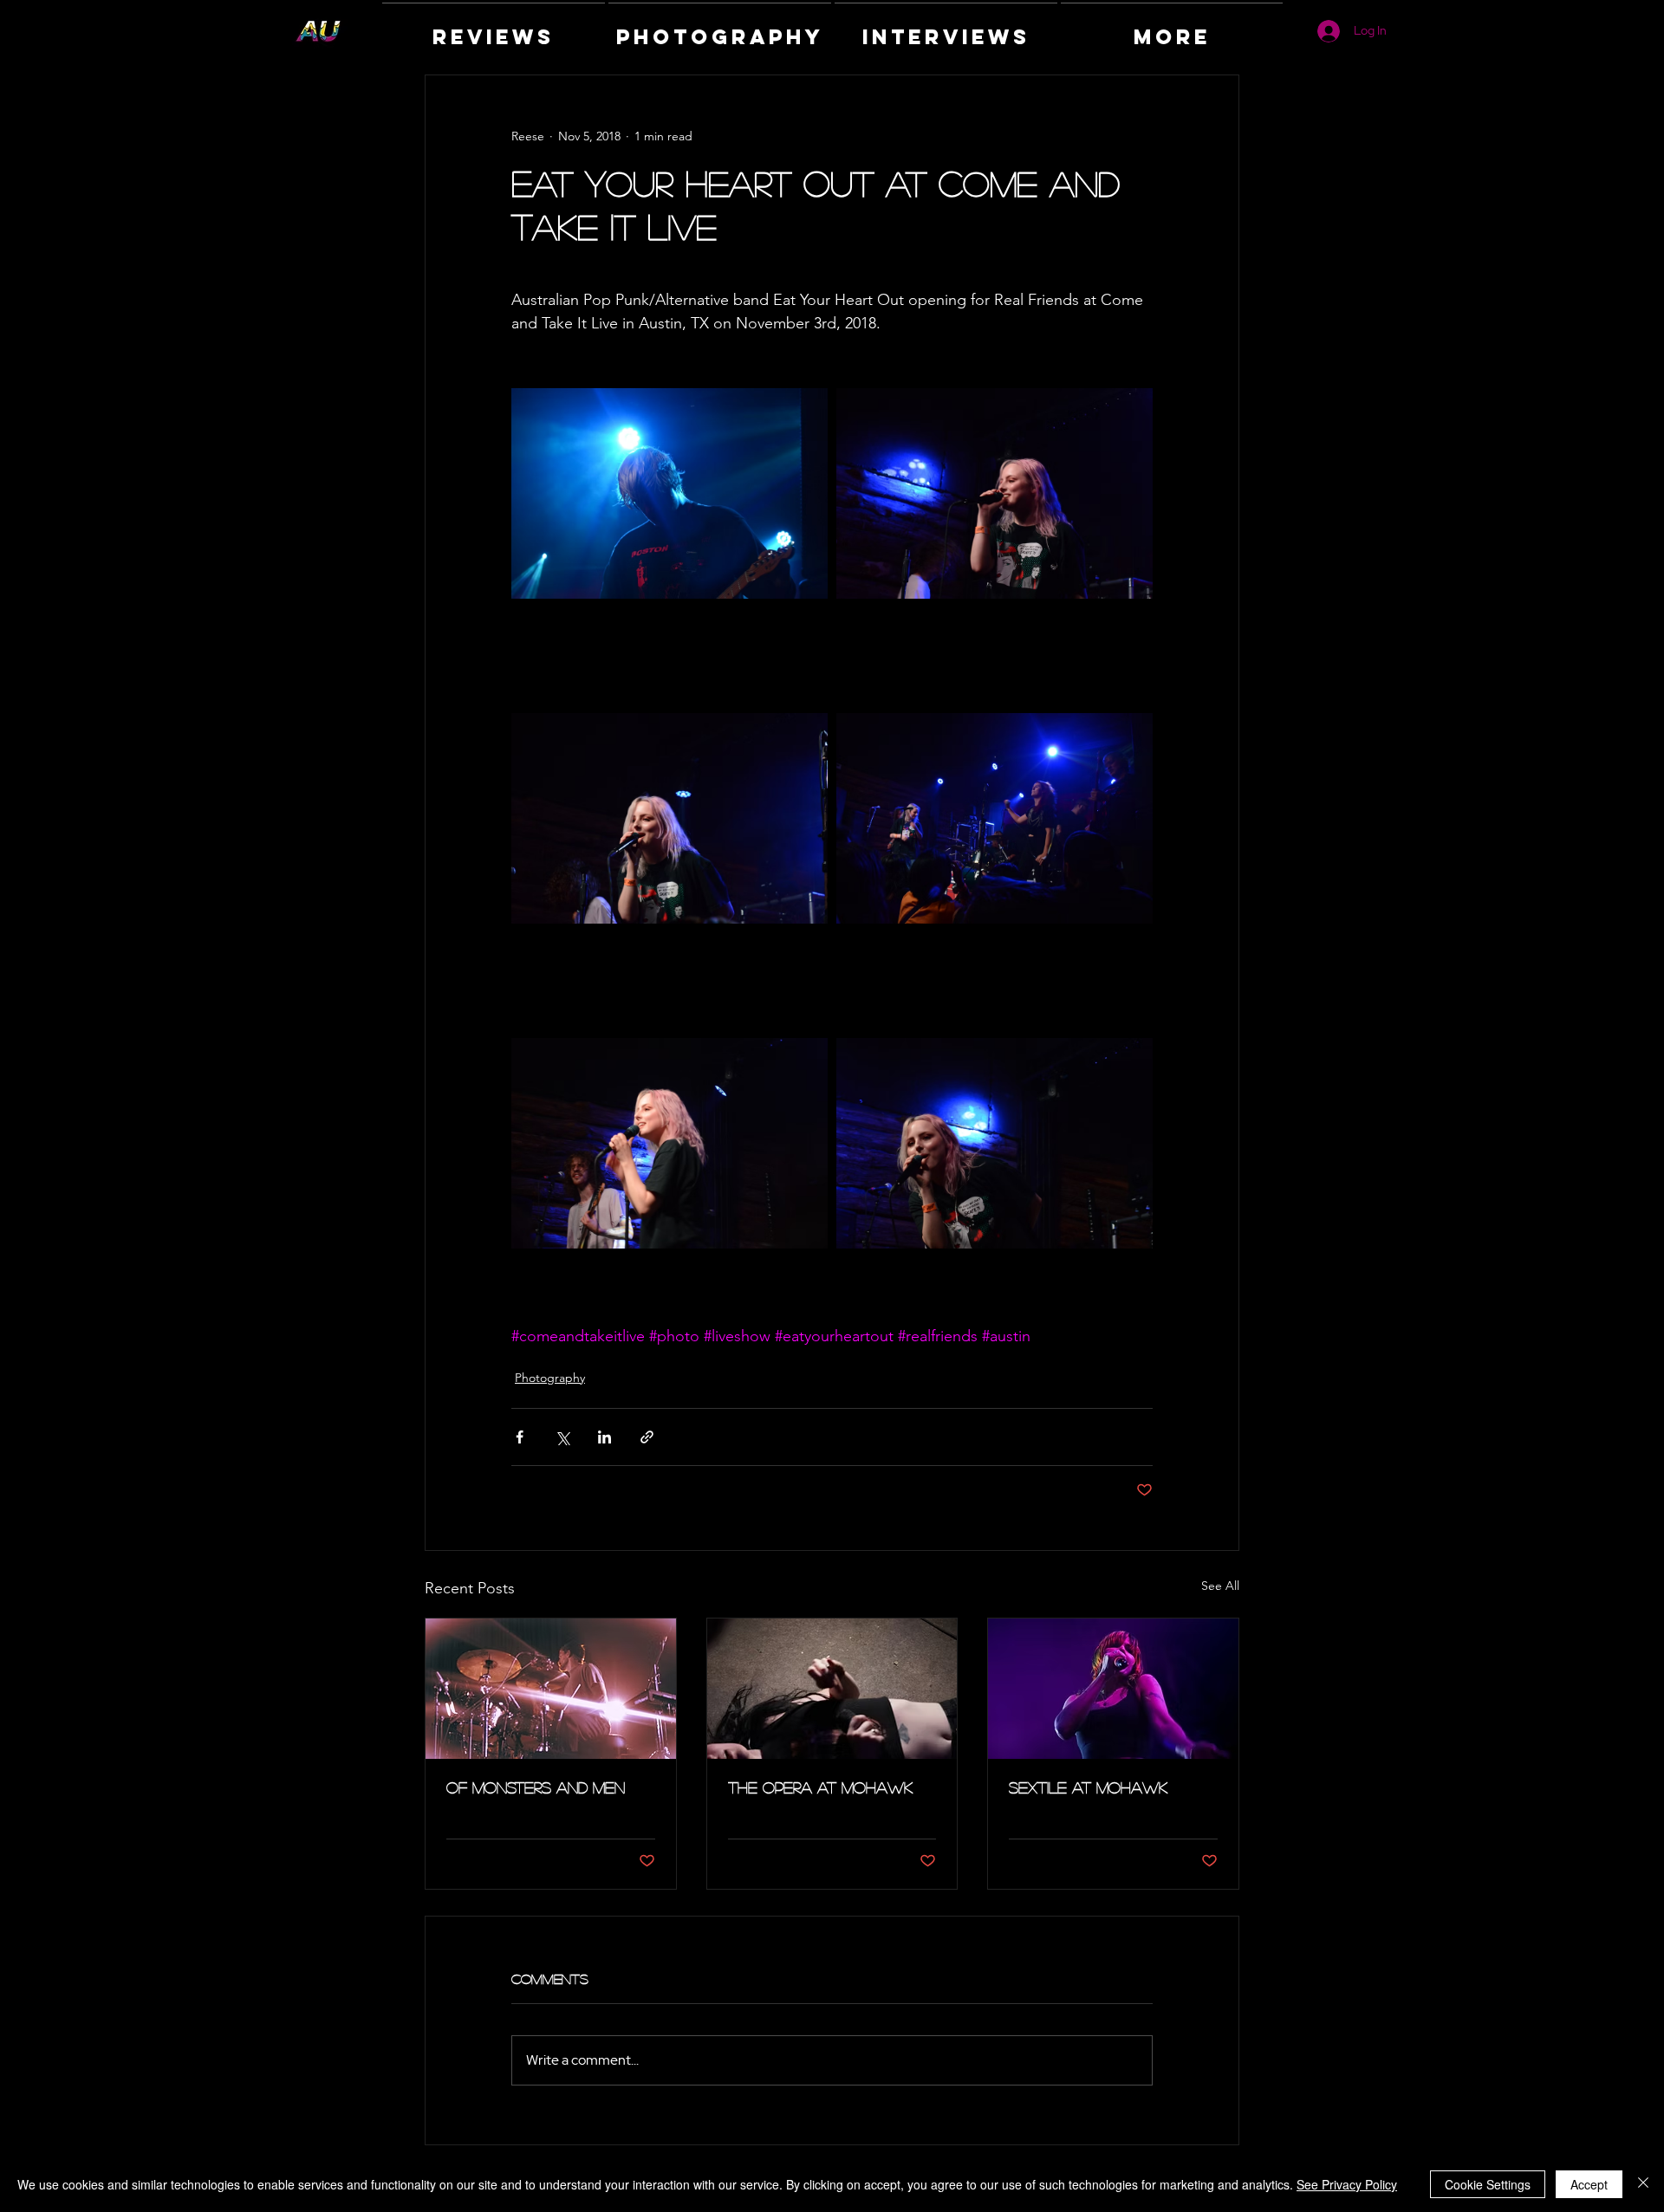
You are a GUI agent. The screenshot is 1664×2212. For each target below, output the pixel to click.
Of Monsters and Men (536, 1787)
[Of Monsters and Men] (551, 1689)
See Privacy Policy (1347, 2184)
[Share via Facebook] (520, 1437)
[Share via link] (647, 1437)
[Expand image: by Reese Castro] (669, 493)
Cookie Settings (1488, 2184)
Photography (550, 1378)
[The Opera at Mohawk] (832, 1689)
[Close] (1643, 2184)
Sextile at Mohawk (1088, 1787)
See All (1220, 1586)
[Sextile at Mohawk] (1113, 1689)
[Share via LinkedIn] (604, 1437)
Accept (1589, 2184)
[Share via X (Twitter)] (562, 1437)
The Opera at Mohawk (820, 1787)
